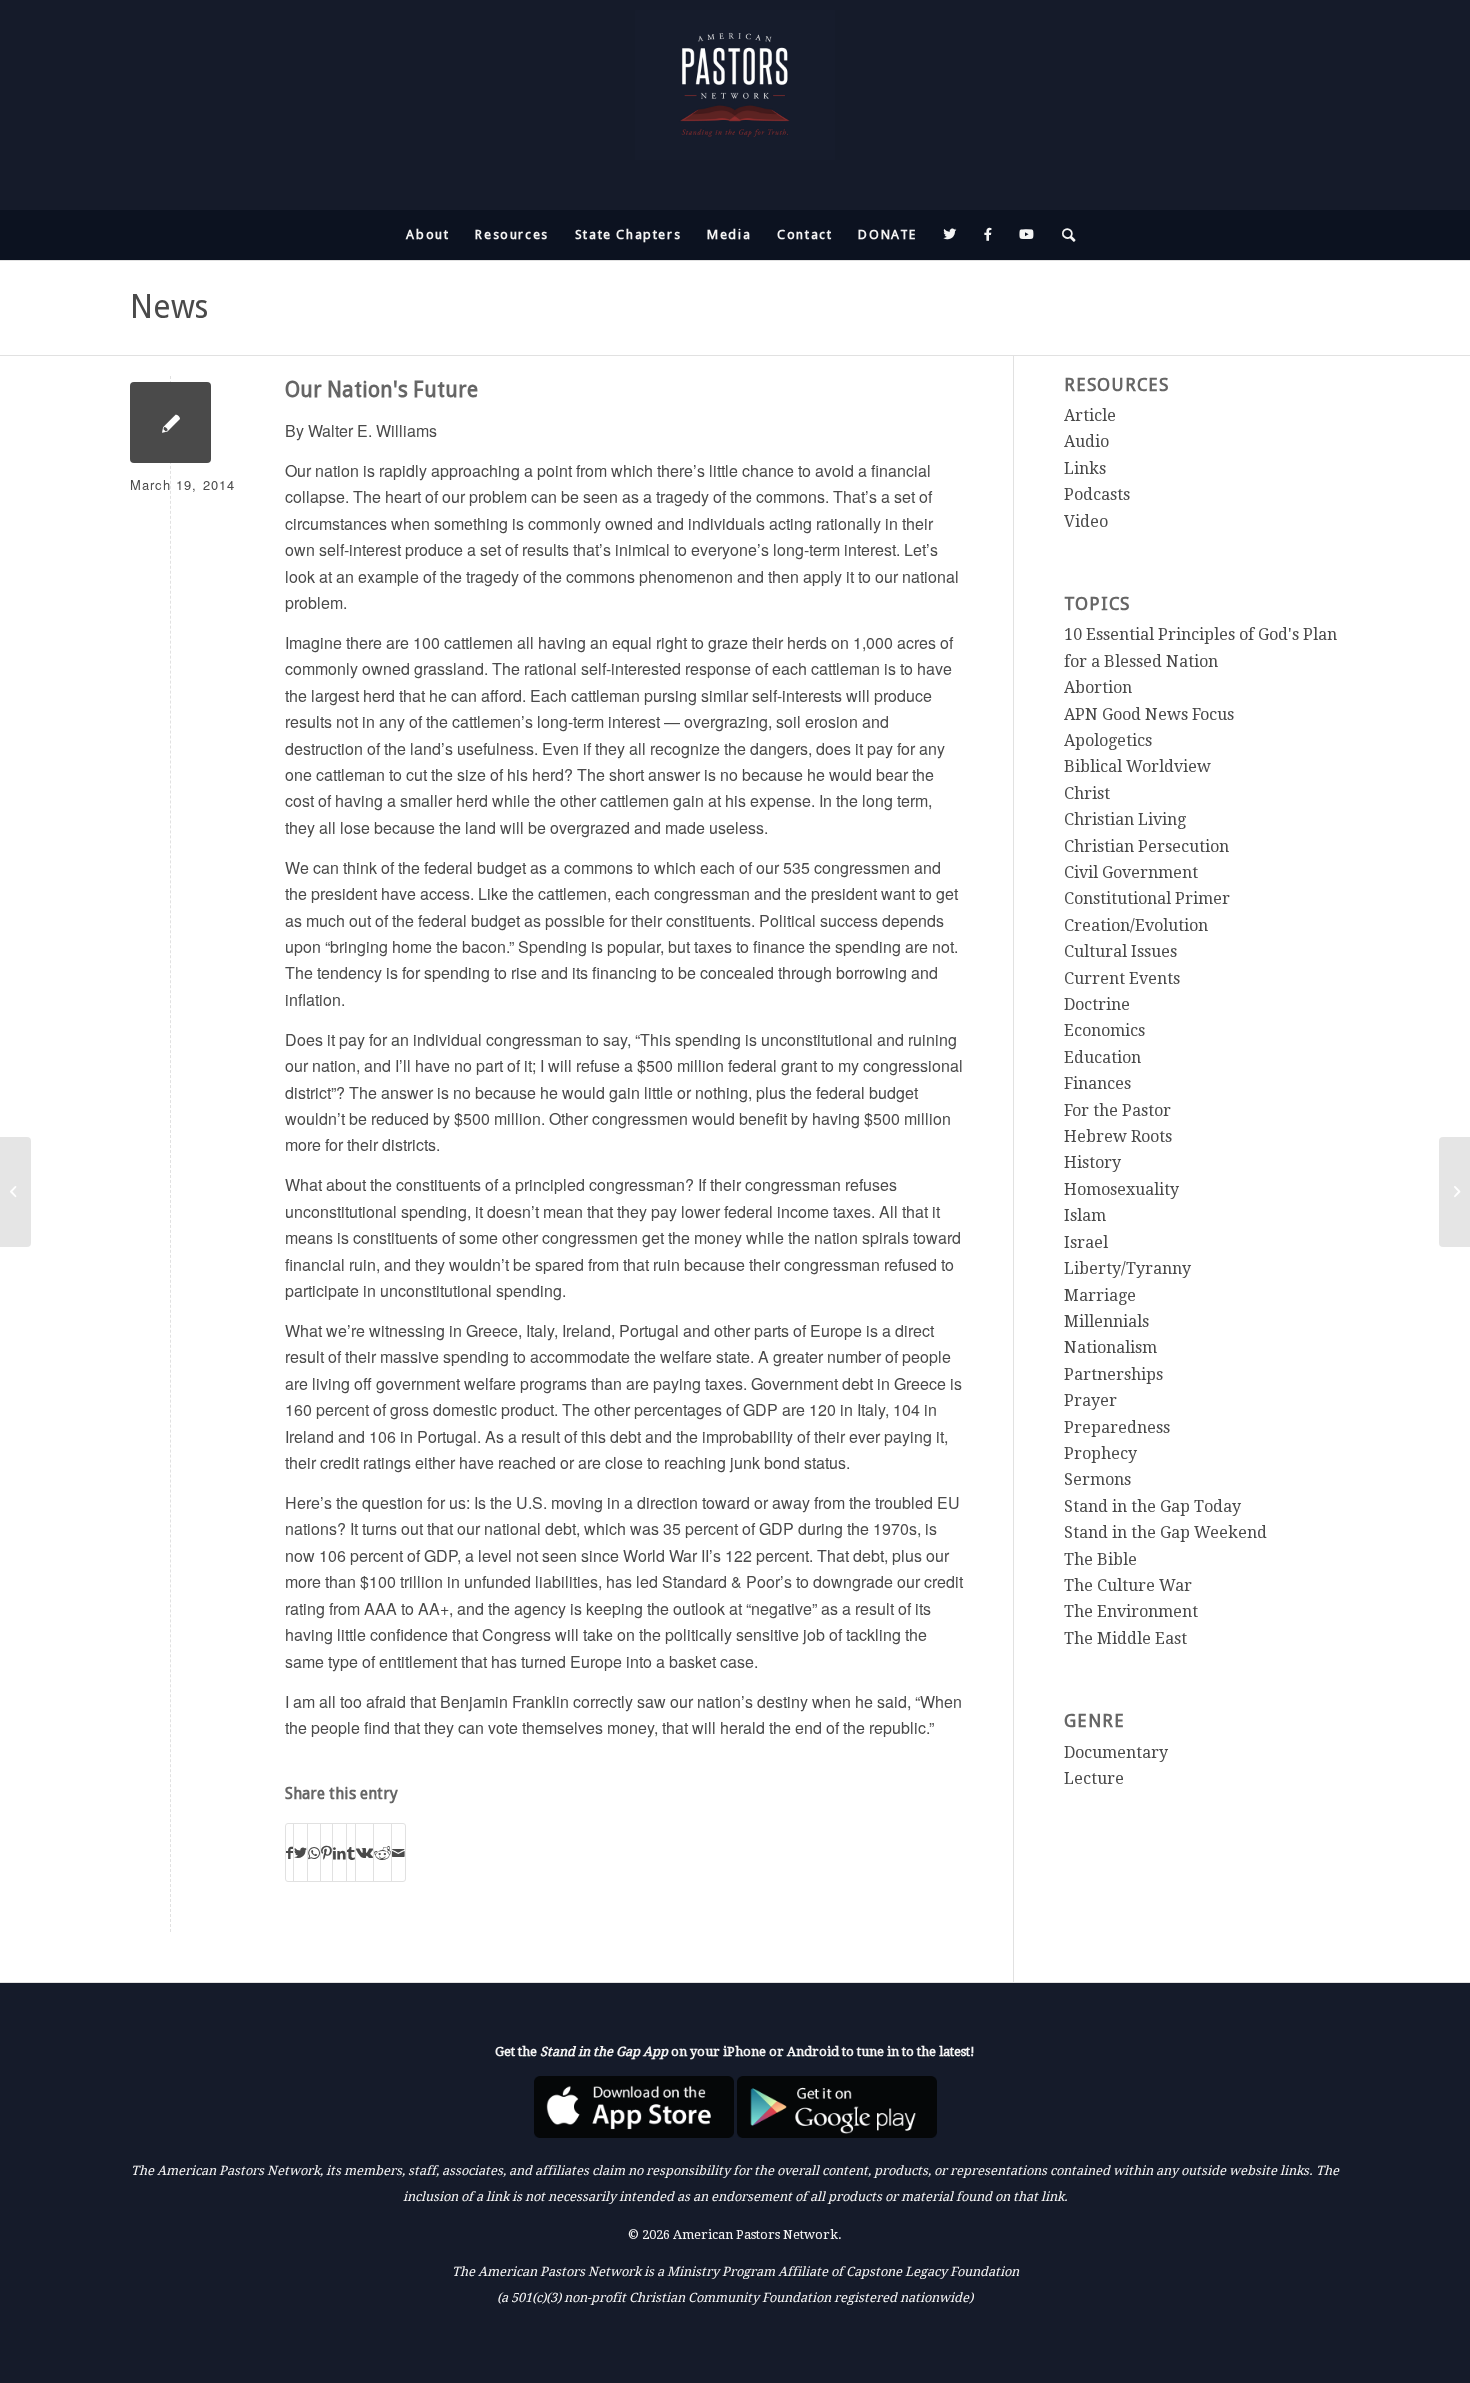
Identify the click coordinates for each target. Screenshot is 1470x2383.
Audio (1086, 441)
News (169, 307)
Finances (1097, 1083)
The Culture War (1128, 1585)
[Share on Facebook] (289, 1852)
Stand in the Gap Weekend (1165, 1532)
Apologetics (1108, 740)
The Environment (1131, 1611)
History (1092, 1162)
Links (1085, 468)
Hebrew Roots (1118, 1136)
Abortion (1098, 687)
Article (1090, 415)
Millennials (1106, 1321)
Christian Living (1125, 819)
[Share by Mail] (398, 1852)
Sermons (1097, 1479)
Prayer (1090, 1400)
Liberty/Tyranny (1127, 1268)
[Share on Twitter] (300, 1852)
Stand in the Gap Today (1152, 1506)
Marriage (1100, 1295)
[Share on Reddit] (382, 1852)
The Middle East (1125, 1638)
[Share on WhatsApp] (314, 1852)
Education (1102, 1057)
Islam (1085, 1215)
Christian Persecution (1146, 846)
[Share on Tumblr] (351, 1852)
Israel (1086, 1242)
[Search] (1063, 235)
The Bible (1100, 1559)
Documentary (1116, 1752)
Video (1086, 521)
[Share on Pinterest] (326, 1852)
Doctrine (1097, 1004)
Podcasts (1097, 494)
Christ (1087, 793)
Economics (1104, 1030)
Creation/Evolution (1136, 925)
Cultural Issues (1120, 951)
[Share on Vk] (364, 1852)
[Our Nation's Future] (170, 422)
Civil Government (1131, 872)
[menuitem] (427, 235)
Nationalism (1110, 1347)
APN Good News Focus (1149, 714)
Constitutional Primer (1147, 898)
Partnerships (1113, 1374)
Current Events (1122, 978)
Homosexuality (1121, 1189)
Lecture (1094, 1778)
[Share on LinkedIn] (339, 1852)
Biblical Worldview (1137, 766)
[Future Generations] (15, 1192)
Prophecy (1100, 1453)
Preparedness (1117, 1427)
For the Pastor (1117, 1110)
